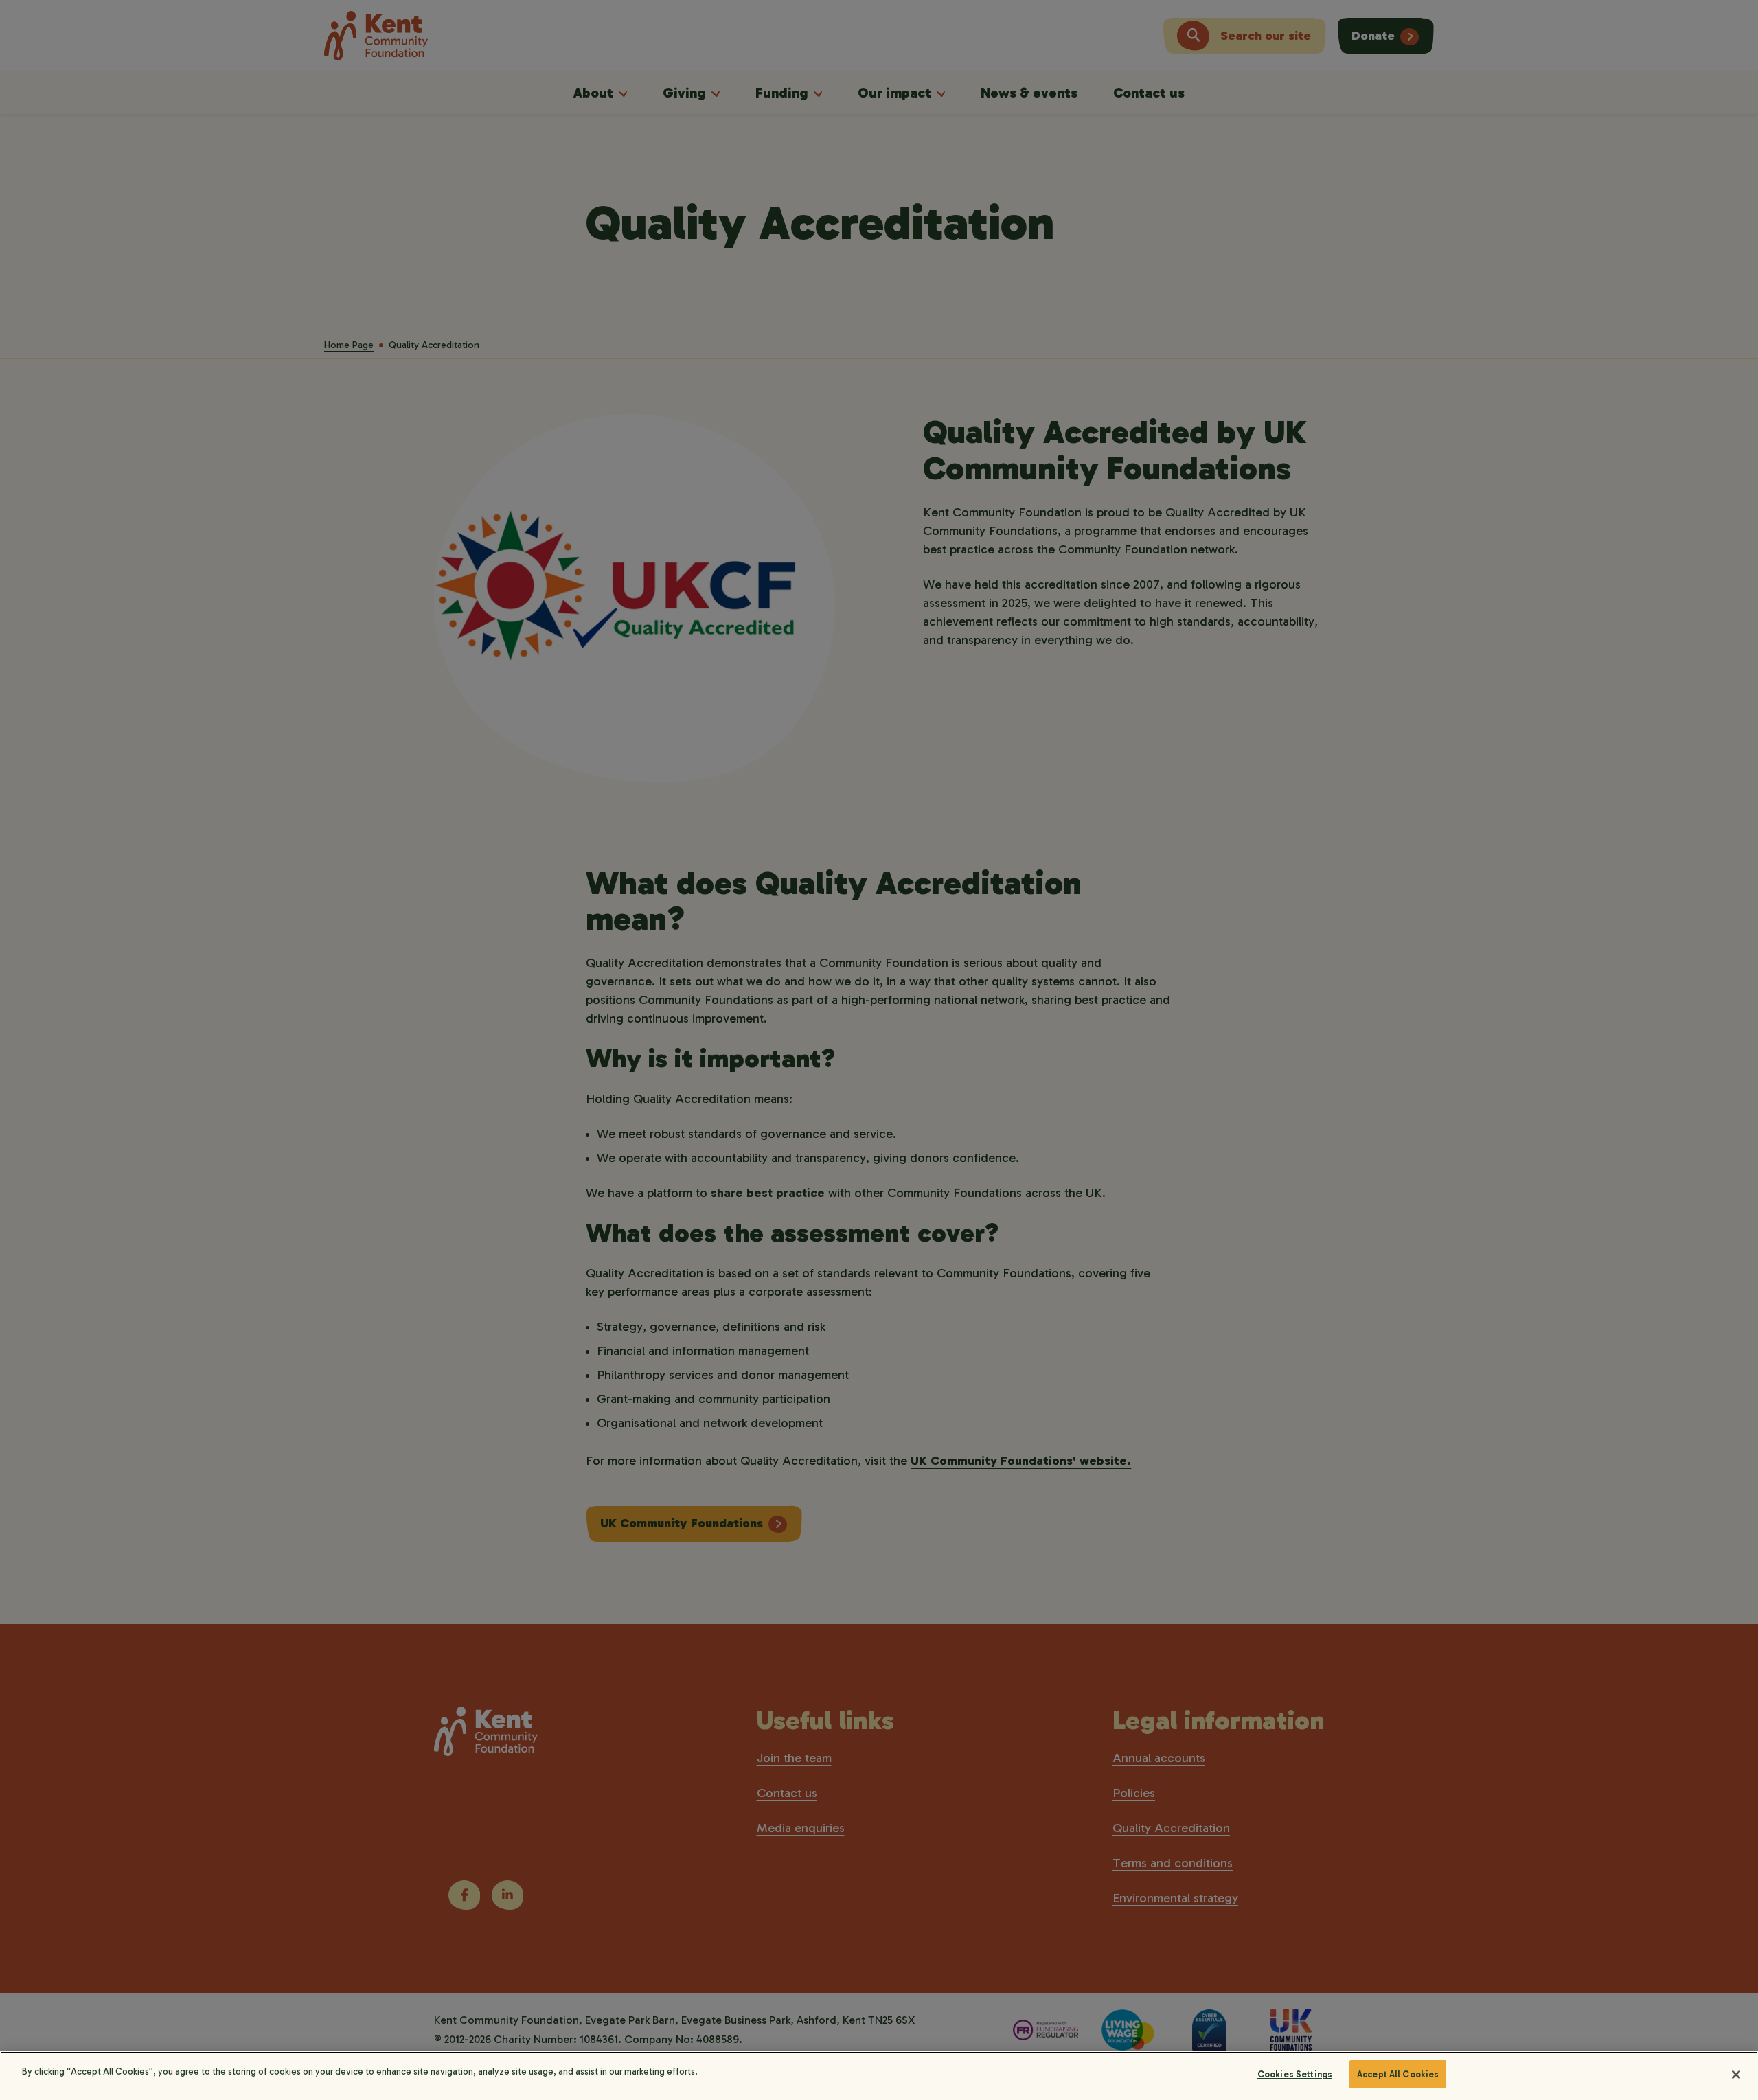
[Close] (1736, 2075)
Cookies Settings (1295, 2074)
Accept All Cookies (1398, 2074)
